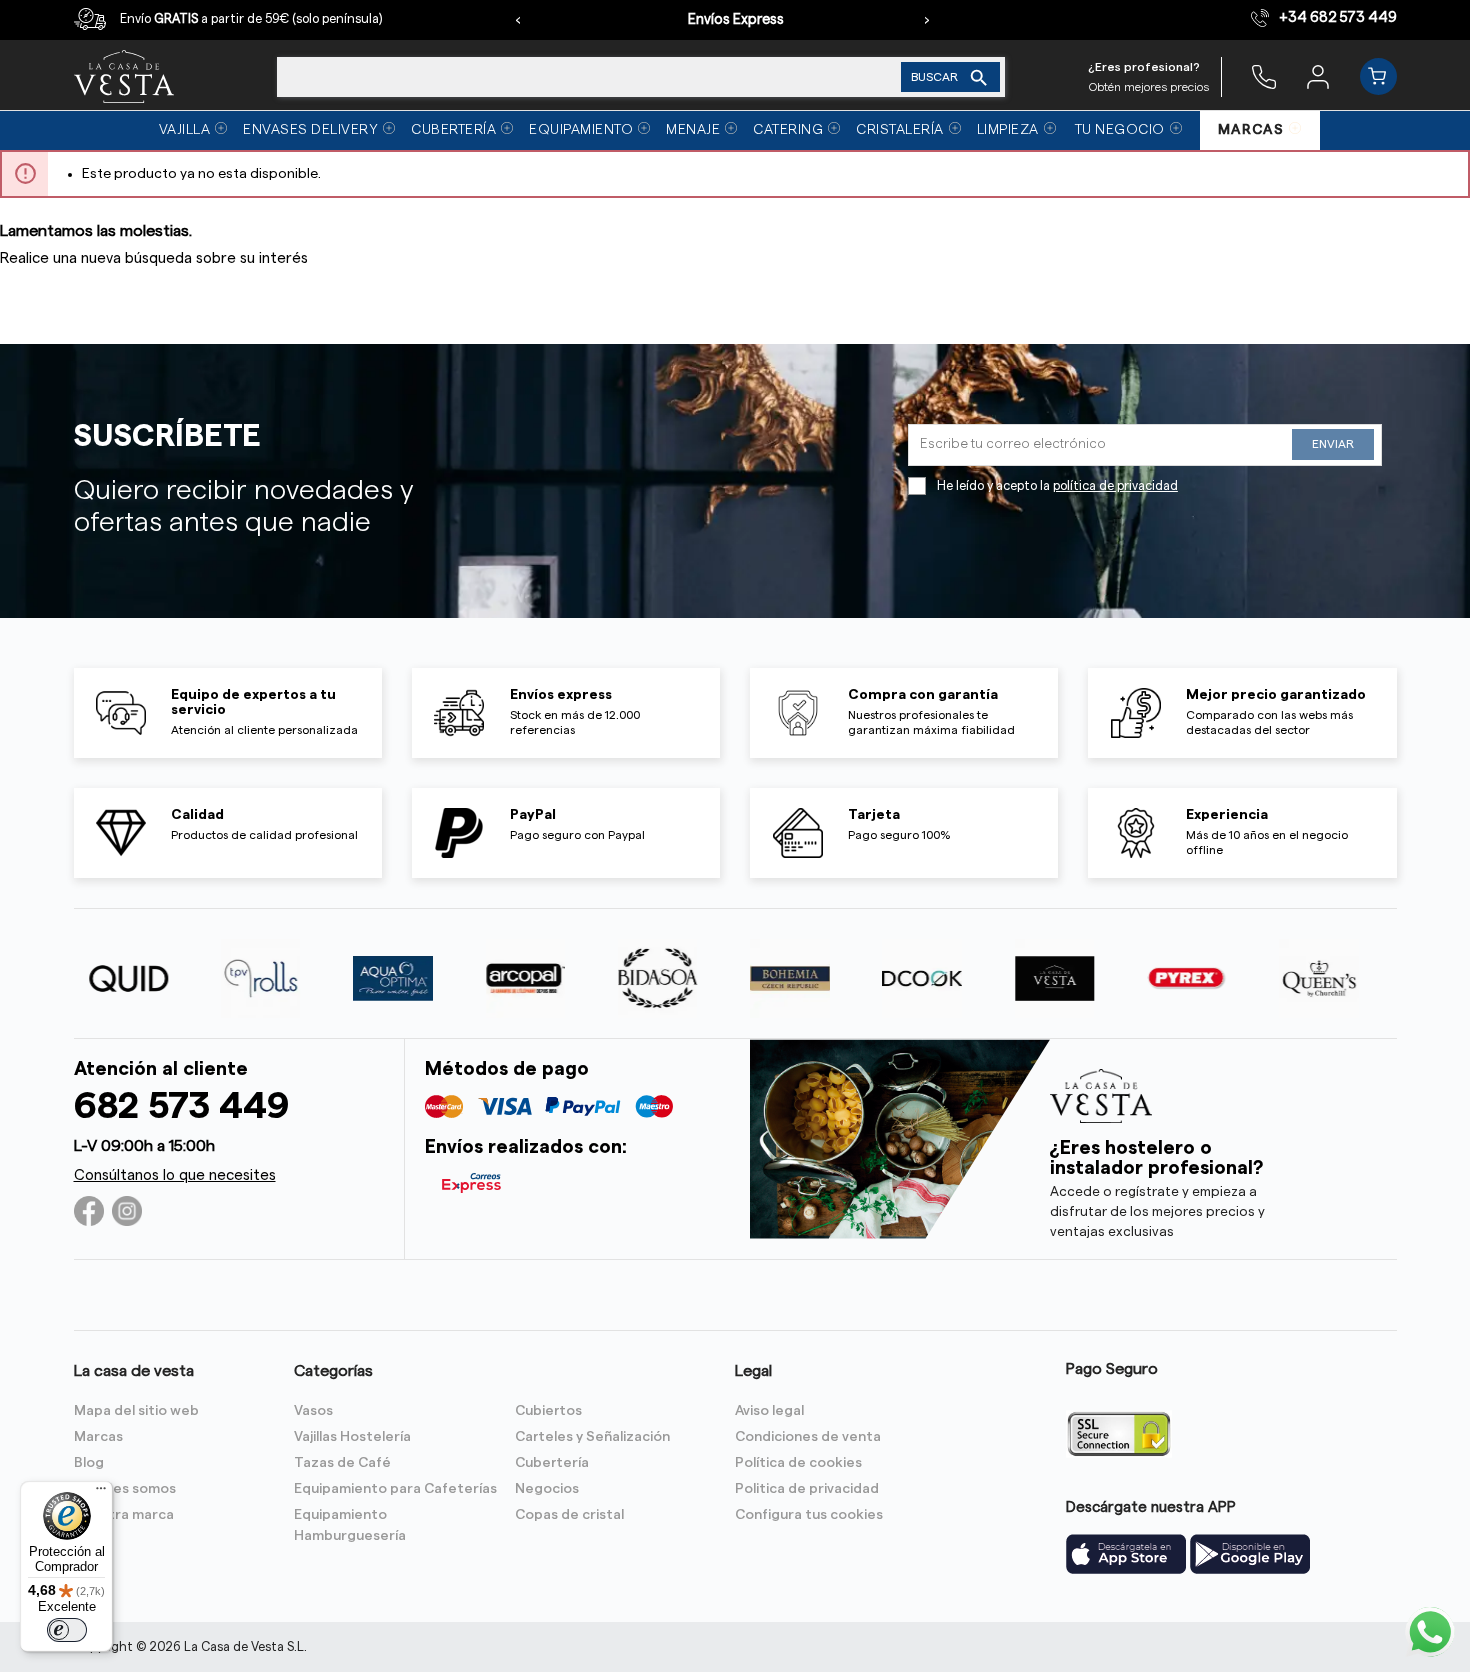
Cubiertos (548, 1411)
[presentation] (518, 20)
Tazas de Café (342, 1463)
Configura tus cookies (809, 1515)
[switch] (67, 1630)
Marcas (98, 1437)
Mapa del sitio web (136, 1411)
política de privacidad (1115, 486)
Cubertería (552, 1463)
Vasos (313, 1411)
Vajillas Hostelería (352, 1437)
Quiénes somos (125, 1489)
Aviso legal (769, 1411)
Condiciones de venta (808, 1437)
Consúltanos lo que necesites (175, 1175)
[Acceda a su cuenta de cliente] (1318, 76)
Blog (89, 1463)
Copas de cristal (569, 1515)
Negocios (547, 1489)
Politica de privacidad (807, 1489)
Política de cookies (798, 1463)
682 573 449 (181, 1106)
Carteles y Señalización (592, 1437)
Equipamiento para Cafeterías (395, 1489)
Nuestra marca (124, 1515)
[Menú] (101, 1493)
